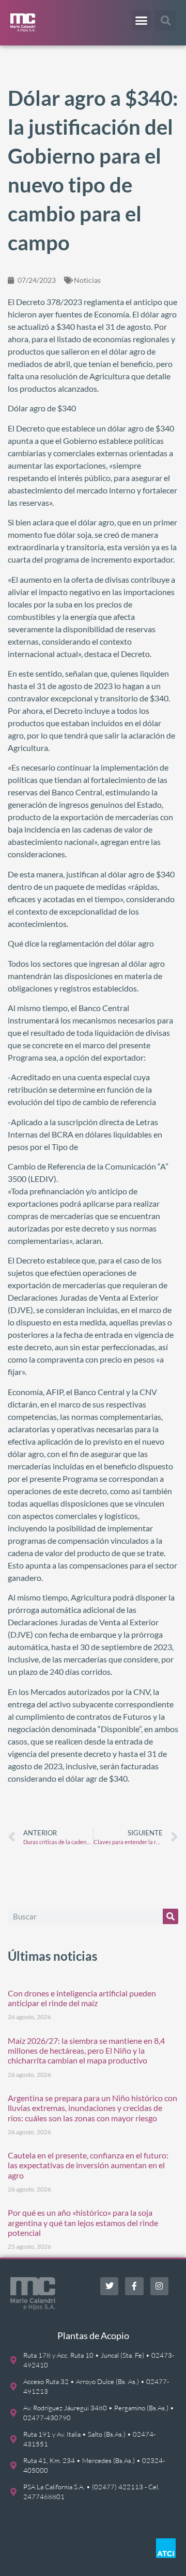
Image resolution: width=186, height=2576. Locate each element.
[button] (142, 20)
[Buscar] (171, 1916)
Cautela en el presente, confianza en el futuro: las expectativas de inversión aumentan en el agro (88, 2165)
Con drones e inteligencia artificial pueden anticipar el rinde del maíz (82, 1998)
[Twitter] (109, 2286)
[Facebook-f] (134, 2286)
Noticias (87, 280)
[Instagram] (159, 2286)
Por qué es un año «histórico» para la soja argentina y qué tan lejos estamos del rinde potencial (83, 2222)
